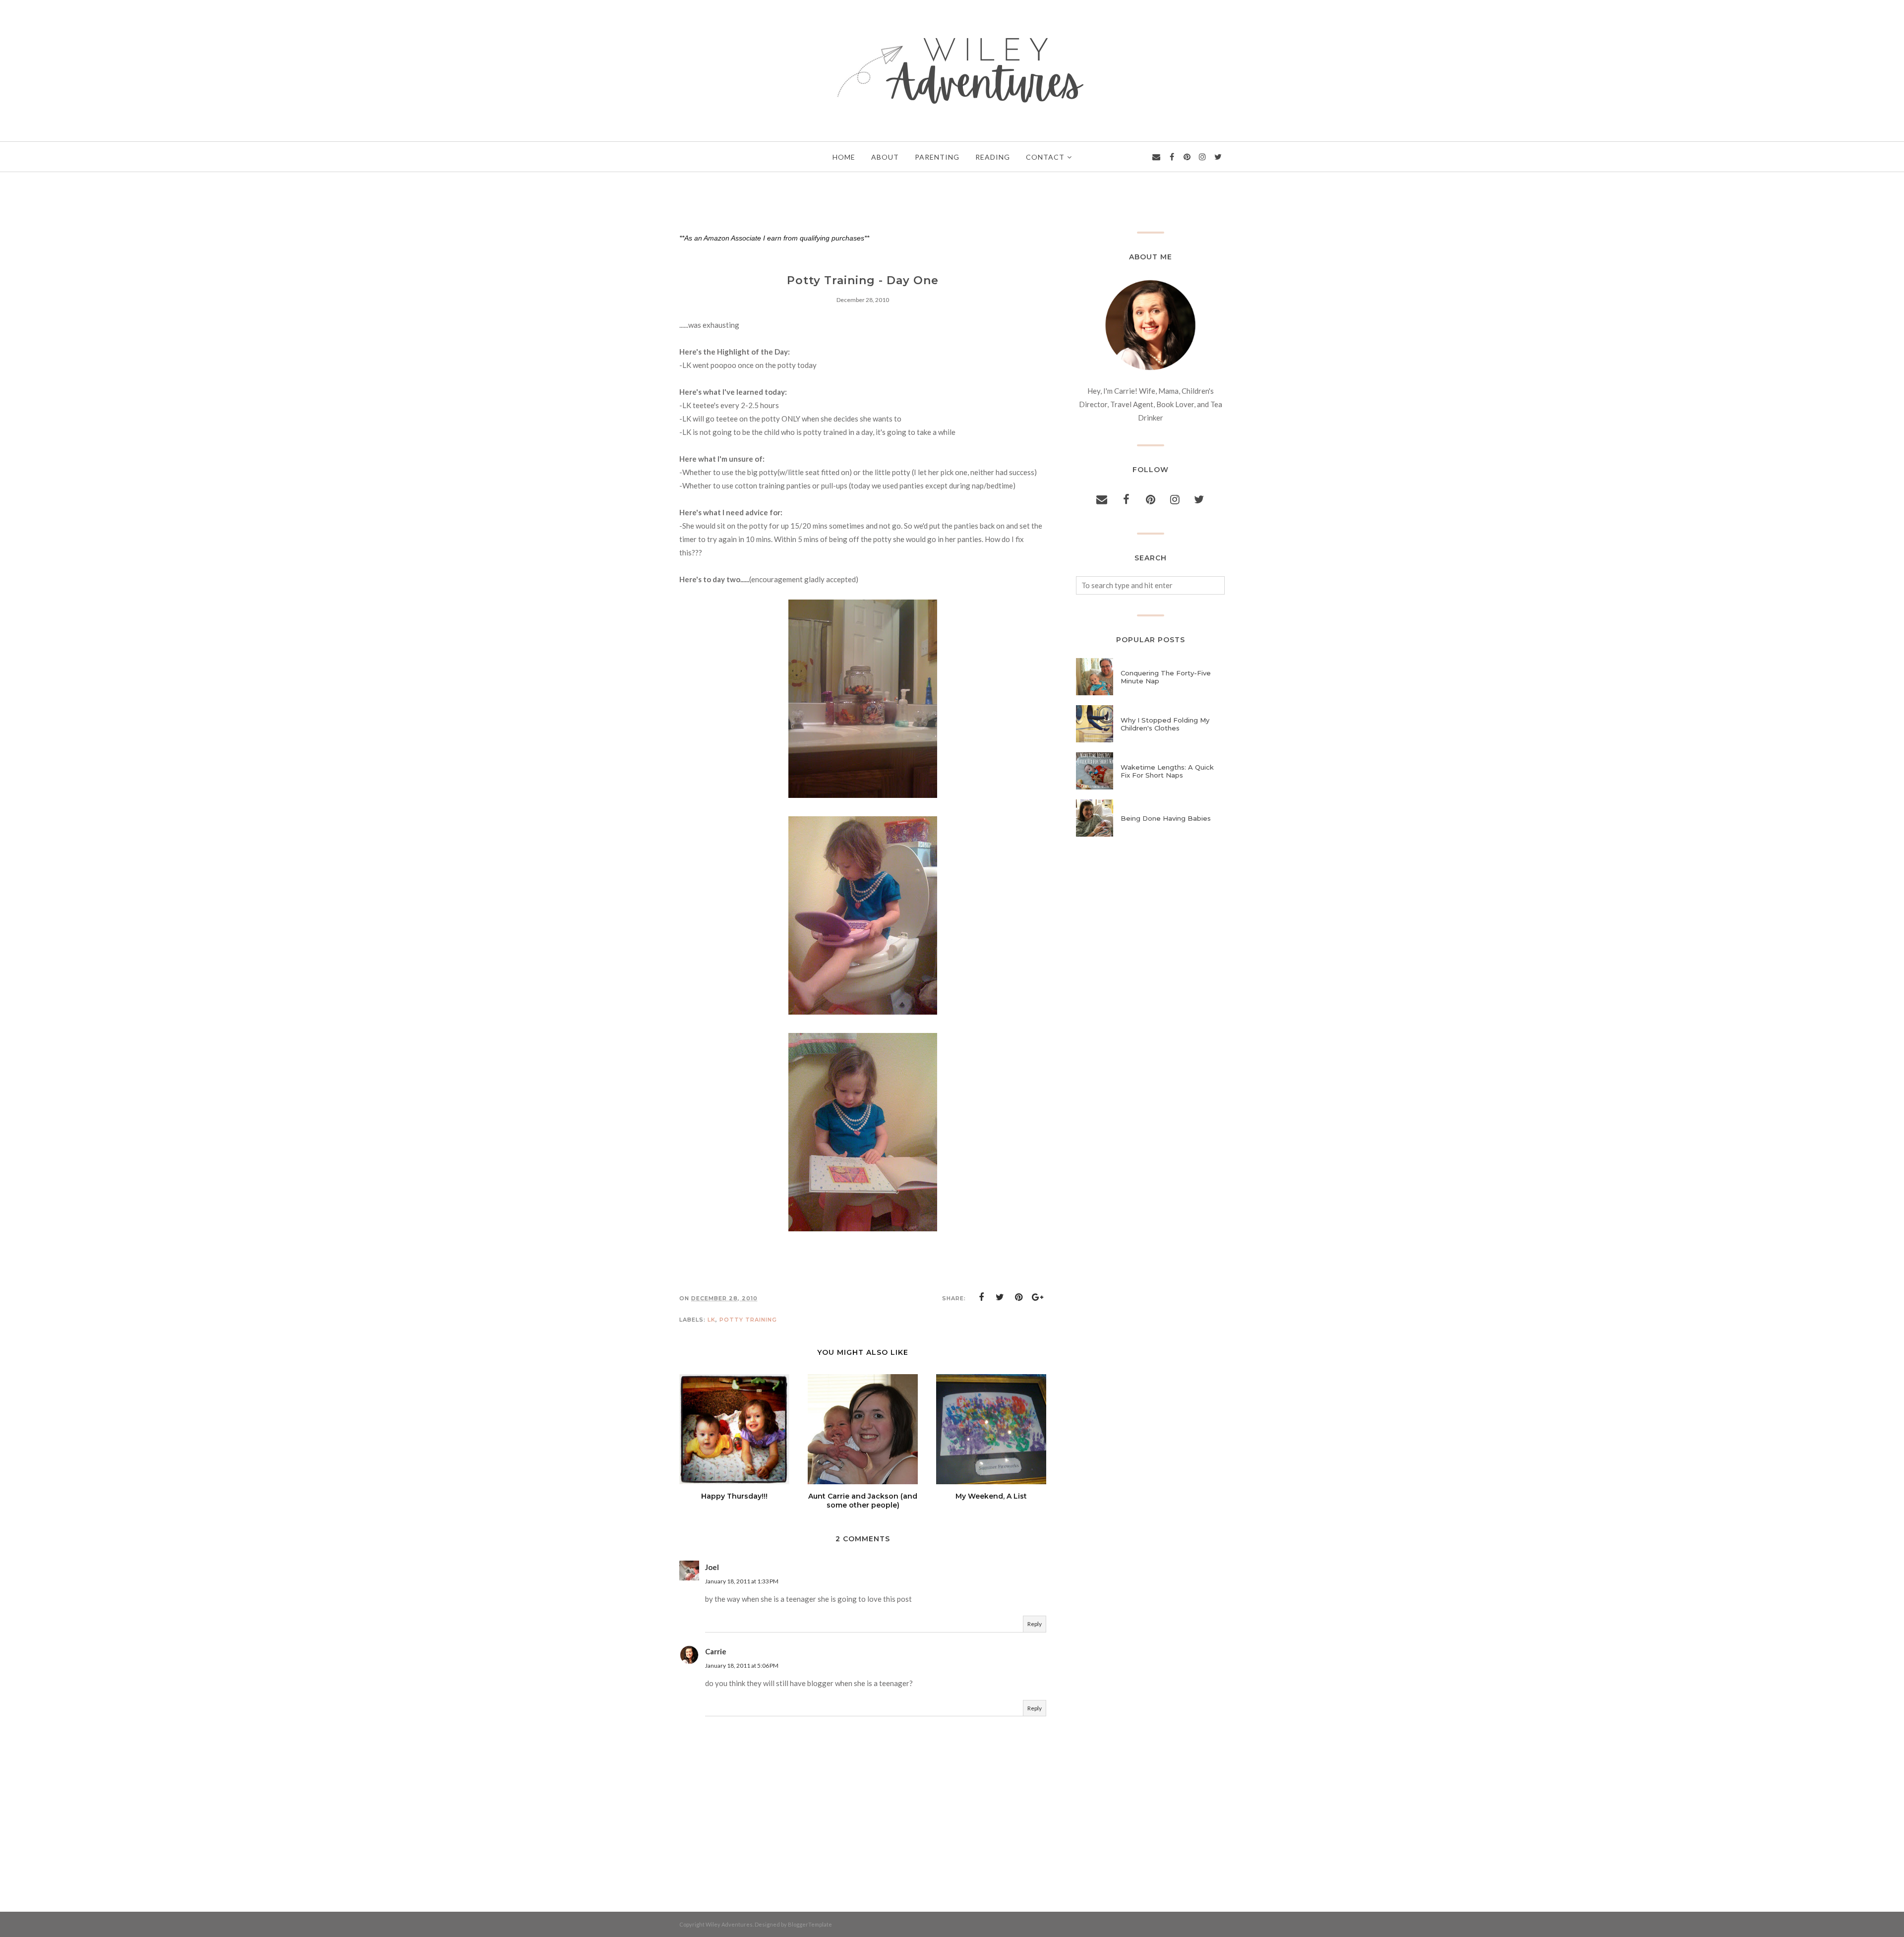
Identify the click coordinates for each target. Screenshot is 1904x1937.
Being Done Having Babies (1166, 818)
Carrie (716, 1651)
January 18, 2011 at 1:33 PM (742, 1581)
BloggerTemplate (810, 1924)
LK (712, 1320)
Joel (712, 1567)
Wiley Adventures (729, 1924)
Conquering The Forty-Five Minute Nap (1166, 677)
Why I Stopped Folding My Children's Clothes (1165, 724)
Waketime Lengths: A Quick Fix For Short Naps (1167, 771)
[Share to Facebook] (981, 1297)
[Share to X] (1000, 1297)
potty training (748, 1320)
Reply (1035, 1624)
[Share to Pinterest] (1019, 1297)
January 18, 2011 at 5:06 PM (742, 1665)
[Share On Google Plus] (1038, 1297)
